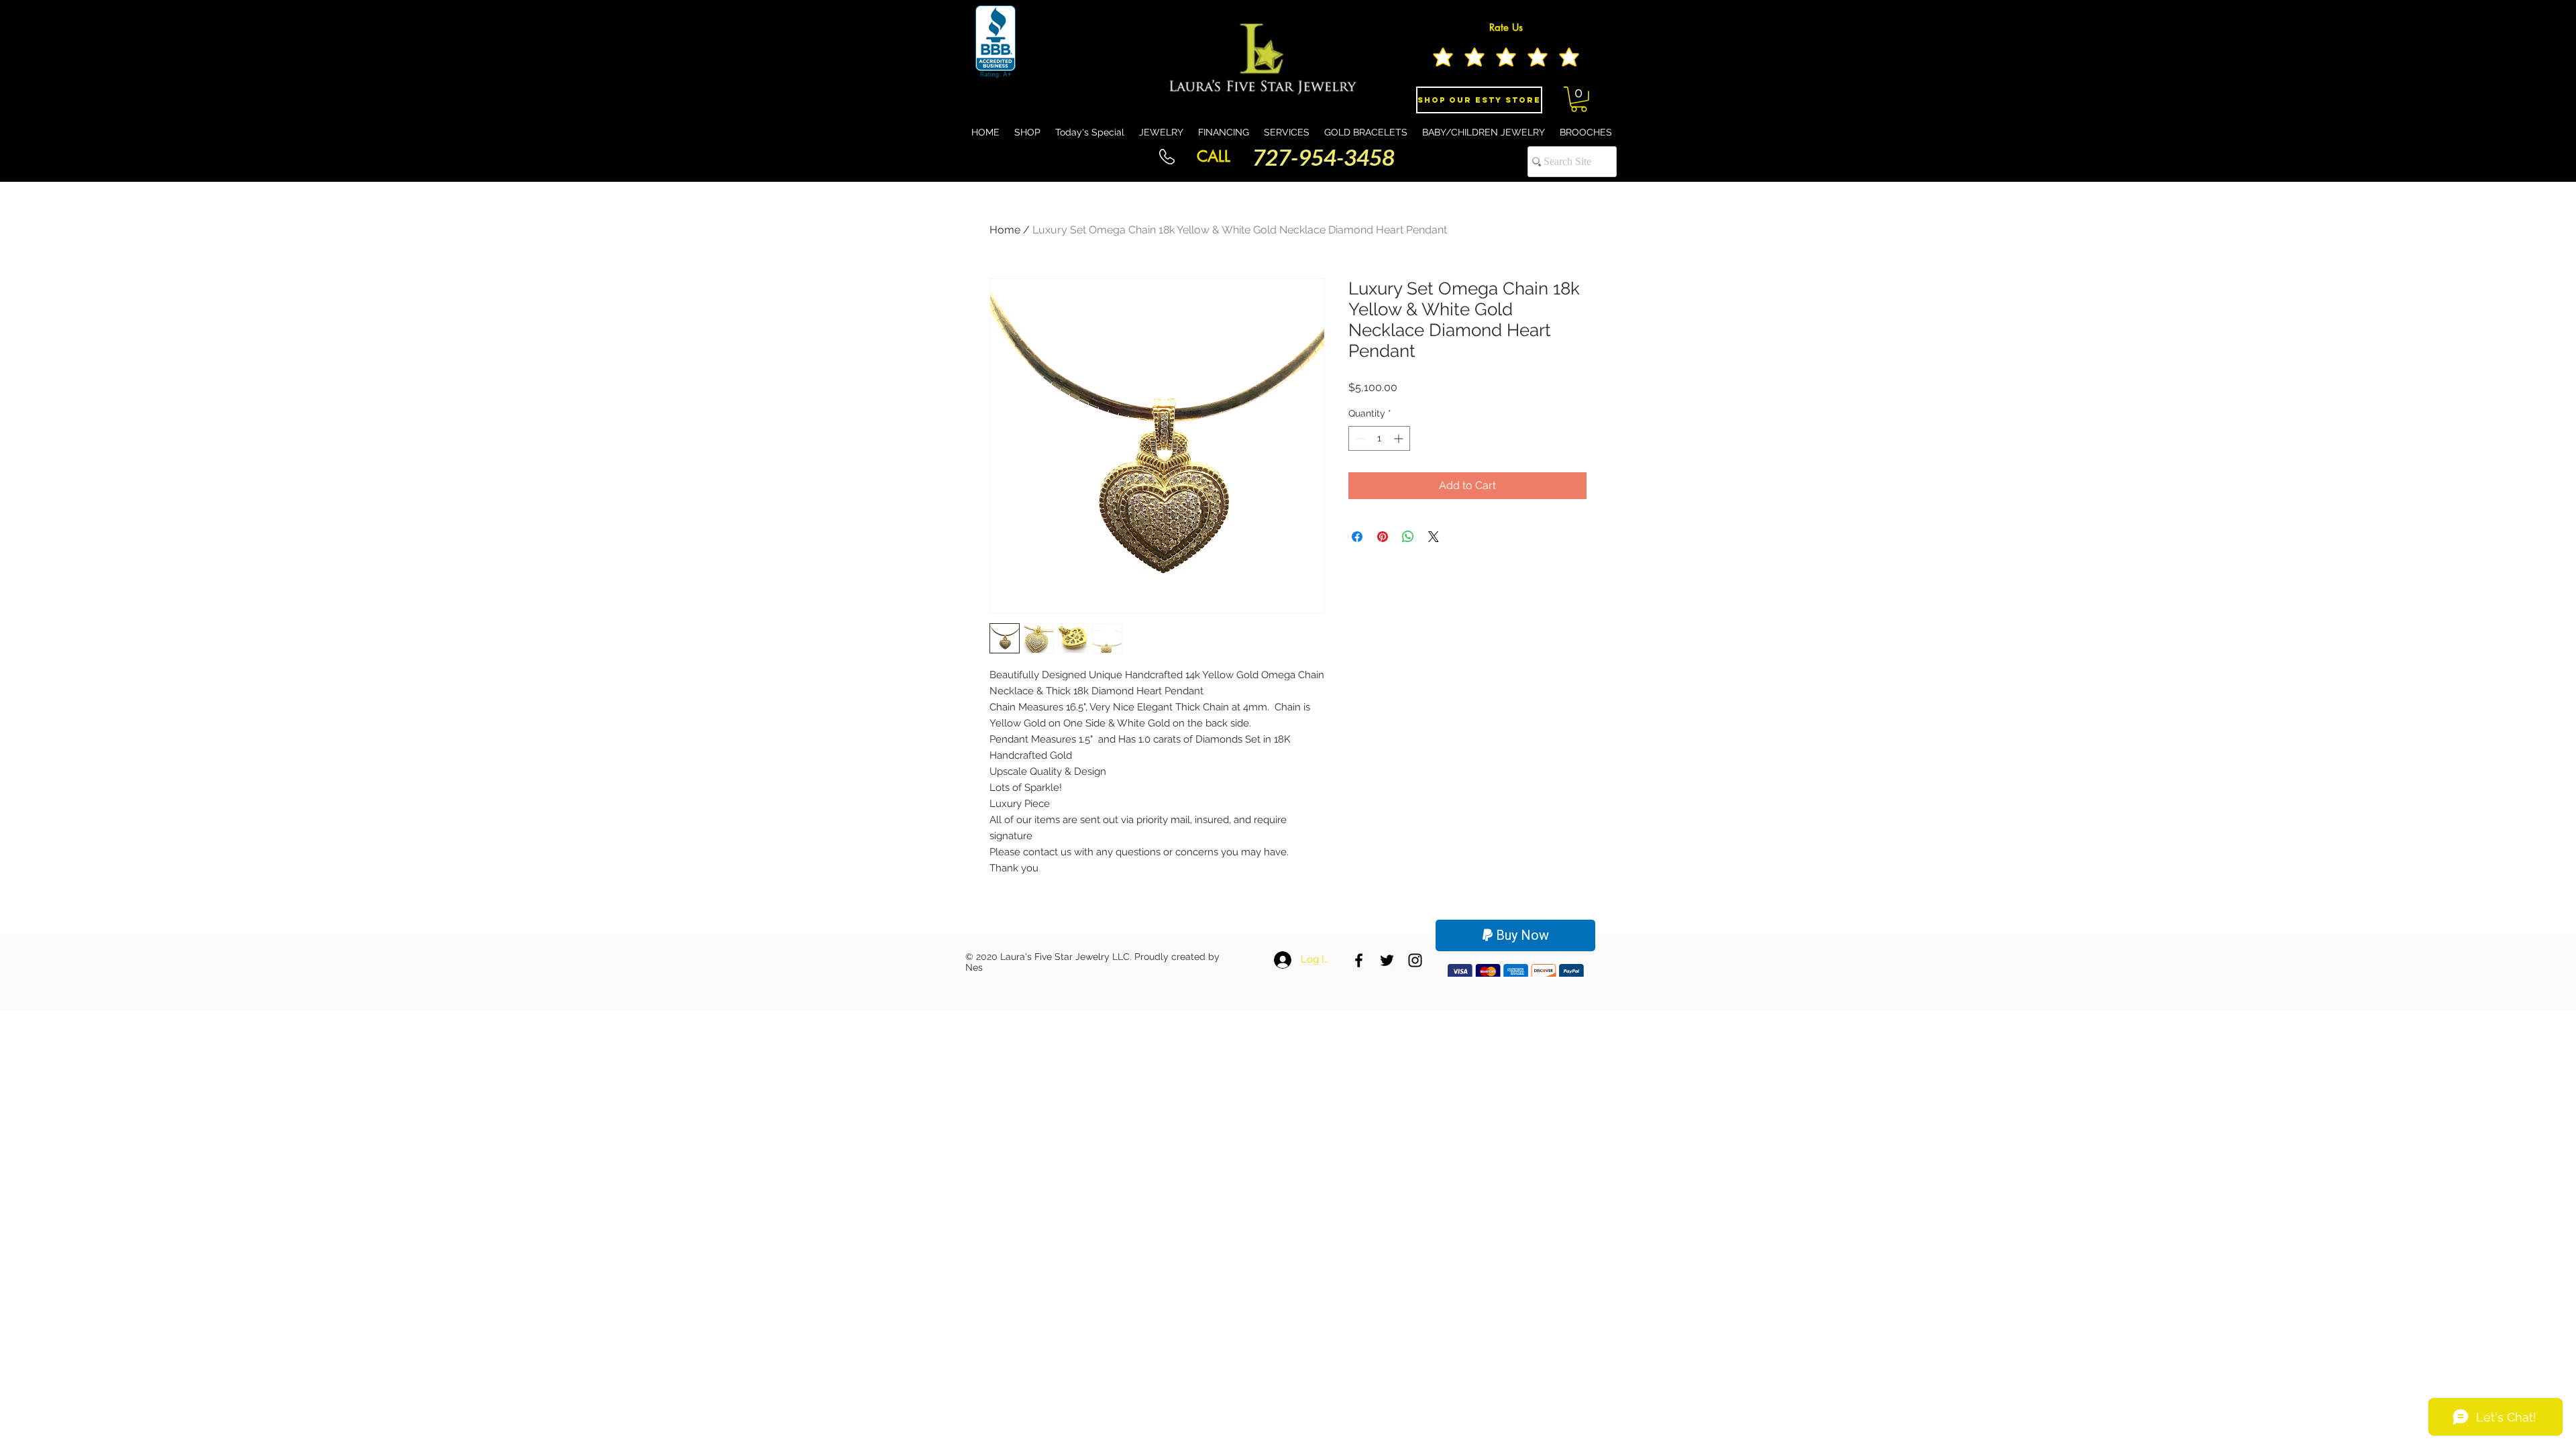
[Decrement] (1359, 438)
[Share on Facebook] (1357, 537)
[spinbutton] (1379, 438)
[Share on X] (1434, 537)
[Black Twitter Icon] (1387, 960)
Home (1005, 230)
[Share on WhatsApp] (1408, 537)
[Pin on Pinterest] (1383, 537)
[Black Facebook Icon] (1359, 960)
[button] (1579, 99)
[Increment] (1400, 438)
